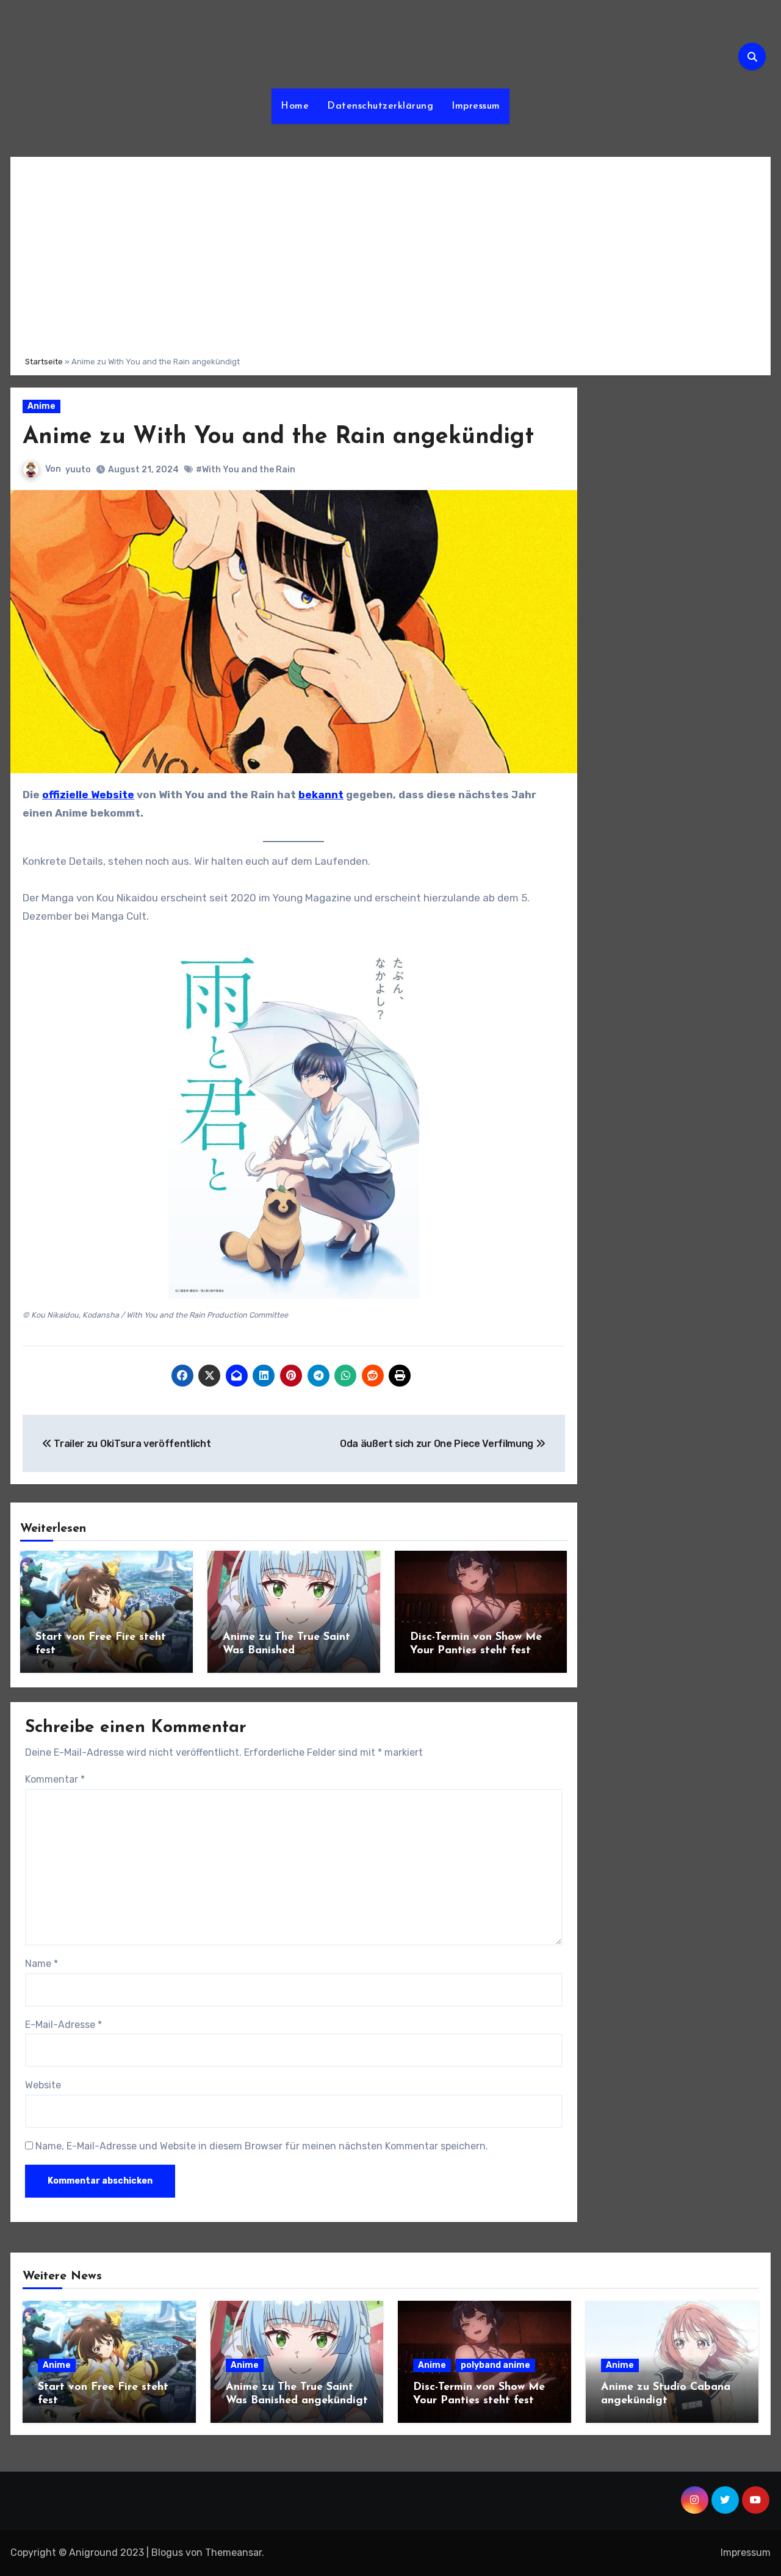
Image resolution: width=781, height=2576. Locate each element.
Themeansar (233, 2553)
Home (295, 106)
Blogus (167, 2553)
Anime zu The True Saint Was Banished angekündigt (286, 1651)
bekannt (321, 795)
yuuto (78, 470)
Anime (41, 406)
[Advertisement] (392, 254)
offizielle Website (88, 795)
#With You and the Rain (246, 470)
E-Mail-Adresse (63, 2025)
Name (41, 1964)
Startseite (44, 362)
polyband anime (495, 2365)
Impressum (476, 106)
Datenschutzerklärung (380, 106)
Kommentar (55, 1779)
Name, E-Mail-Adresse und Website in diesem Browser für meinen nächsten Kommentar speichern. (262, 2146)
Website (43, 2085)
